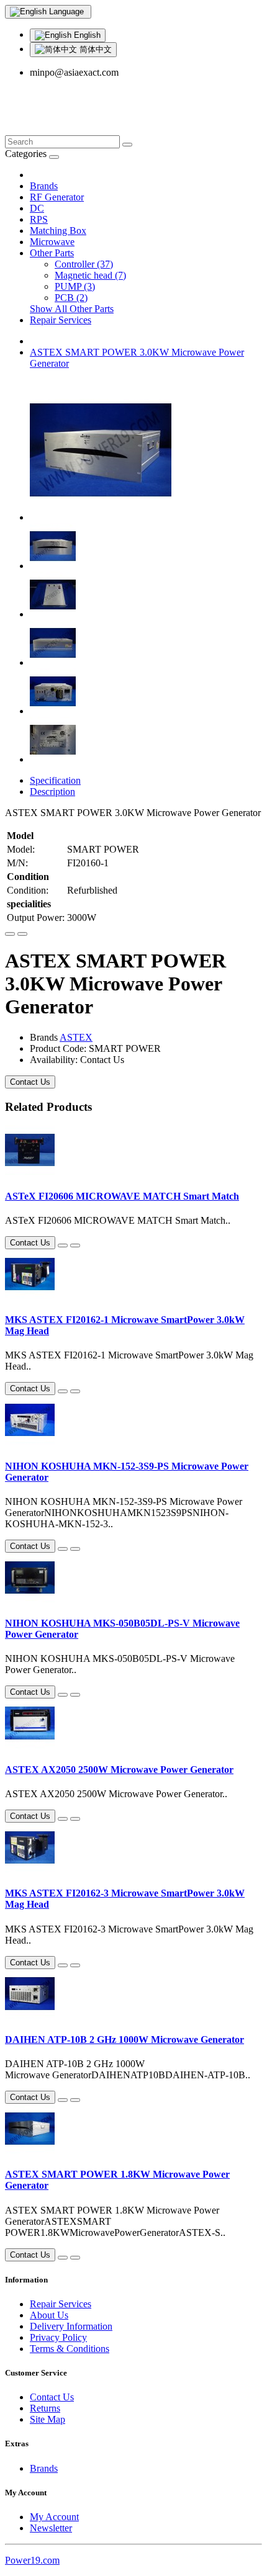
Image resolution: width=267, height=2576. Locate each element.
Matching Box (58, 231)
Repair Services (61, 320)
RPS (39, 219)
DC (37, 208)
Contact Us (30, 1082)
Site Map (48, 2419)
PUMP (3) (75, 286)
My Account (54, 2517)
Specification (55, 780)
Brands (44, 186)
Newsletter (51, 2528)
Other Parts (52, 253)
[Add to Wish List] (10, 934)
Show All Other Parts (72, 309)
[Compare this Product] (22, 934)
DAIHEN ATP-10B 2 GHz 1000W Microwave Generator (124, 2040)
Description (52, 792)
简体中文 (94, 49)
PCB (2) (71, 298)
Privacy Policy (58, 2337)
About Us (49, 2315)
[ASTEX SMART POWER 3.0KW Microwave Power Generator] (101, 517)
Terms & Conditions (70, 2349)
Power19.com (32, 2560)
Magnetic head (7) (90, 275)
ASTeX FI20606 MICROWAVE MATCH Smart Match (122, 1196)
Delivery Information (71, 2326)
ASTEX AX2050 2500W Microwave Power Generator (119, 1770)
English (86, 35)
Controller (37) (84, 264)
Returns (45, 2408)
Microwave (52, 242)
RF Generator (57, 197)
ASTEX (76, 1037)
